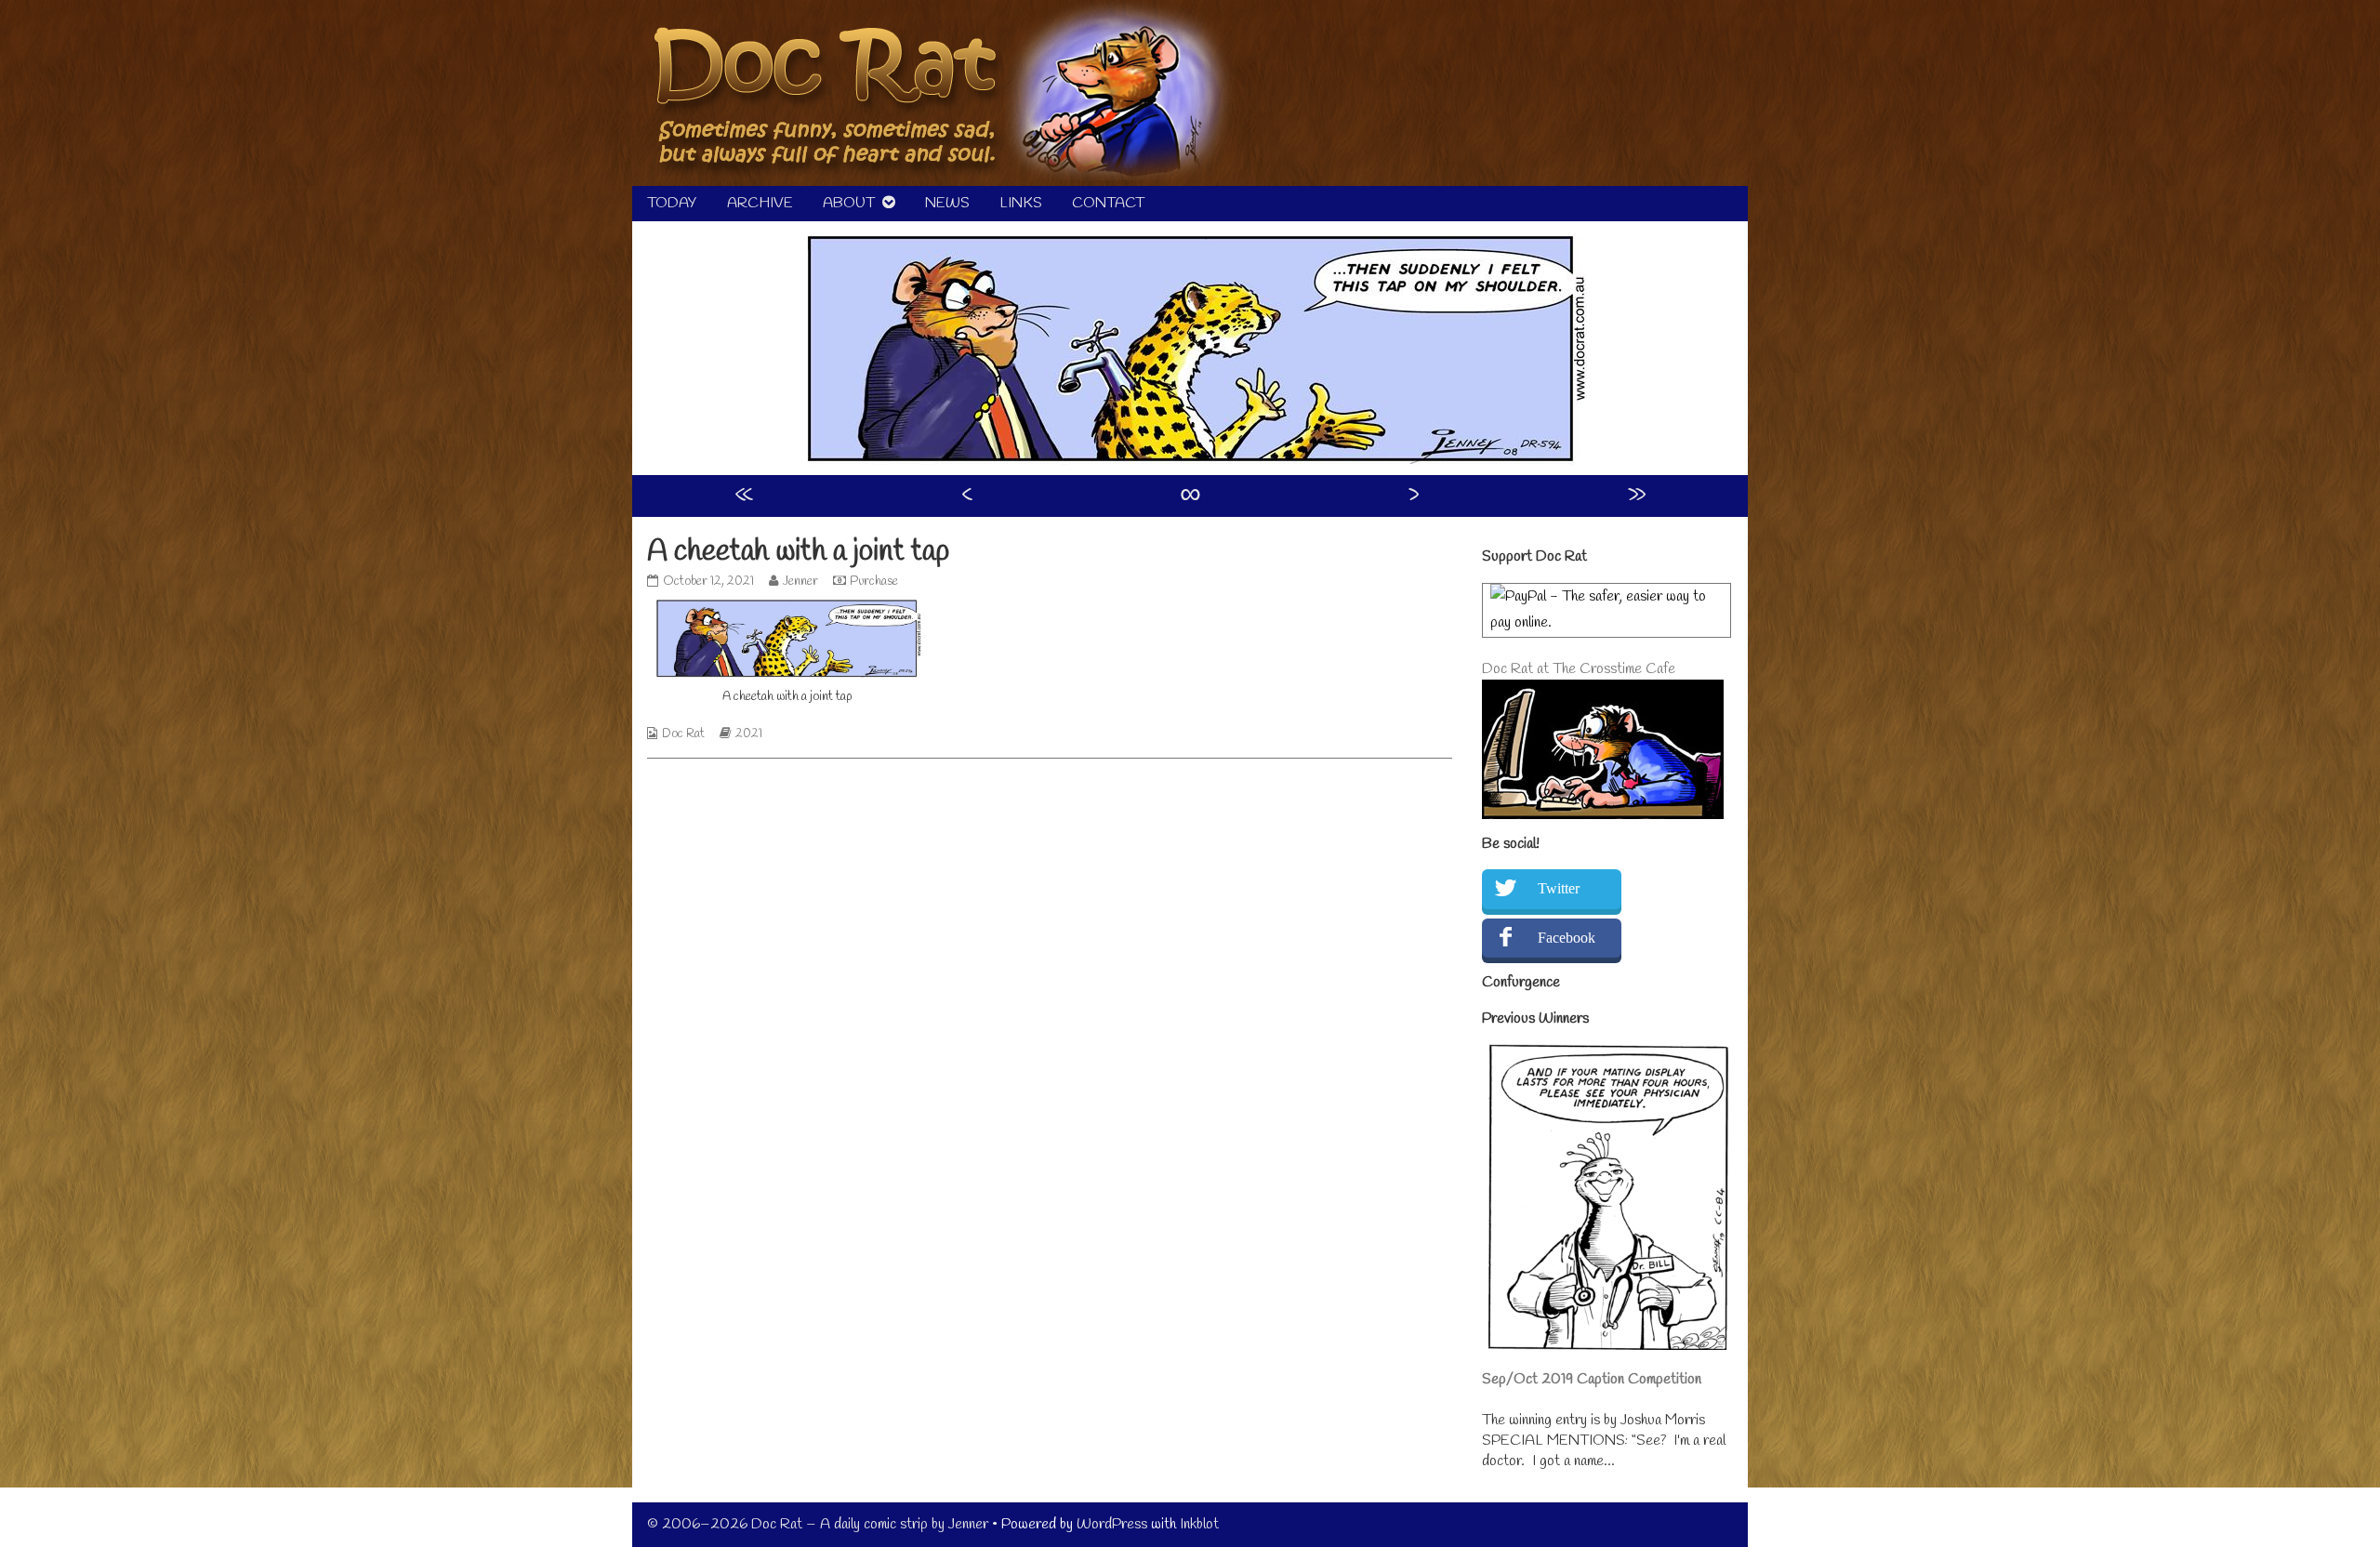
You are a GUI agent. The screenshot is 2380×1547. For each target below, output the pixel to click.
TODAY (672, 203)
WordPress (1112, 1524)
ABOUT (849, 203)
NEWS (947, 203)
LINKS (1021, 203)
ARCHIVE (760, 203)
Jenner (800, 582)
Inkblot (1199, 1524)
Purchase (874, 582)
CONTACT (1108, 203)
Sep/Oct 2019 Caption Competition (1592, 1379)
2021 (749, 734)
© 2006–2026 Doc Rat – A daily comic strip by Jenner (818, 1524)
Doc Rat (683, 734)
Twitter (1559, 888)
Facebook (1567, 938)
